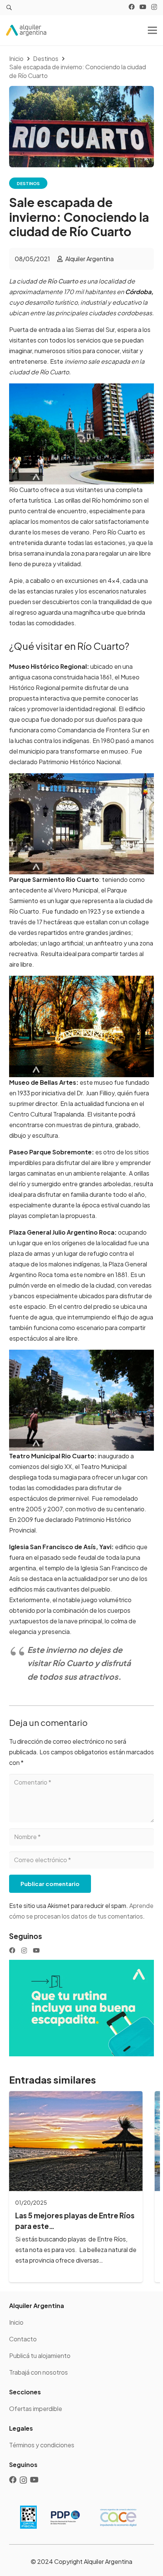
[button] (9, 8)
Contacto (23, 2339)
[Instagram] (154, 7)
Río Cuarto (63, 281)
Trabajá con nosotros (38, 2372)
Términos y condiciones (42, 2445)
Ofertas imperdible (36, 2409)
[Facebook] (132, 7)
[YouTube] (143, 7)
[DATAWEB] (28, 2517)
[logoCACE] (118, 2517)
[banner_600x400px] (81, 2008)
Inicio (16, 2322)
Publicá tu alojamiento (40, 2356)
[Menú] (152, 30)
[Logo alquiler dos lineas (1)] (26, 30)
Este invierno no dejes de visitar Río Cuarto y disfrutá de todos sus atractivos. (79, 1663)
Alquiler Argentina (89, 259)
